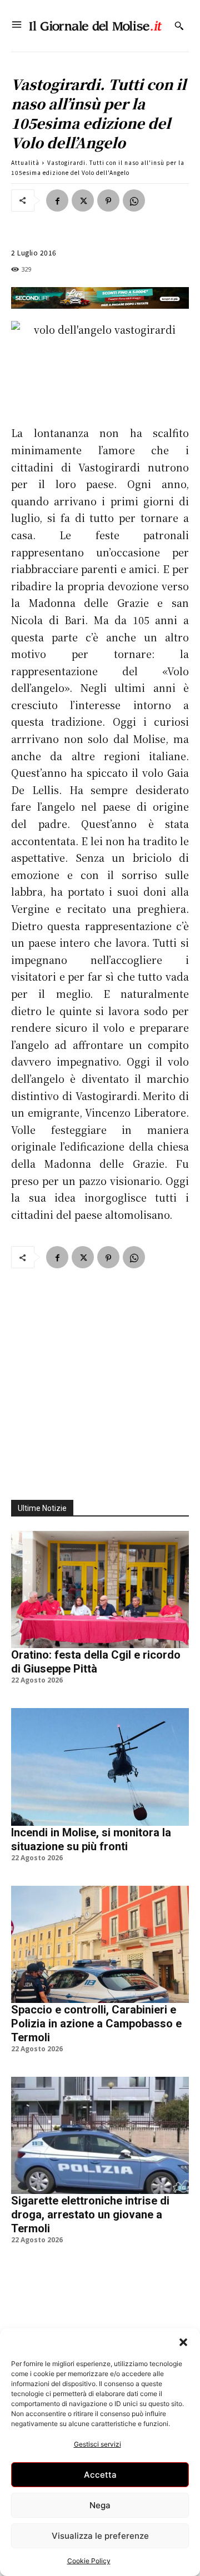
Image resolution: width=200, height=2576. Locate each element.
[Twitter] (83, 200)
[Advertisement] (100, 1378)
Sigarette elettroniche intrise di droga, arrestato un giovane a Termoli (90, 2215)
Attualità (25, 162)
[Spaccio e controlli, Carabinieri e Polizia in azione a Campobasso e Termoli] (100, 1944)
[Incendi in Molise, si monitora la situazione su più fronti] (100, 1767)
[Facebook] (57, 200)
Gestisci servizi (97, 2444)
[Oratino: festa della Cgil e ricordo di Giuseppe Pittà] (100, 1590)
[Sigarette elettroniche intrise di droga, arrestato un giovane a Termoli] (100, 2135)
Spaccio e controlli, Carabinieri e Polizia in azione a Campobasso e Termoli (96, 2023)
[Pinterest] (108, 200)
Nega (100, 2505)
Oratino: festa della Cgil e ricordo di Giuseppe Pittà (96, 1662)
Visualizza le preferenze (100, 2536)
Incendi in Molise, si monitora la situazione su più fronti (91, 1839)
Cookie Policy (89, 2561)
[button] (183, 2342)
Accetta (100, 2475)
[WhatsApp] (134, 200)
